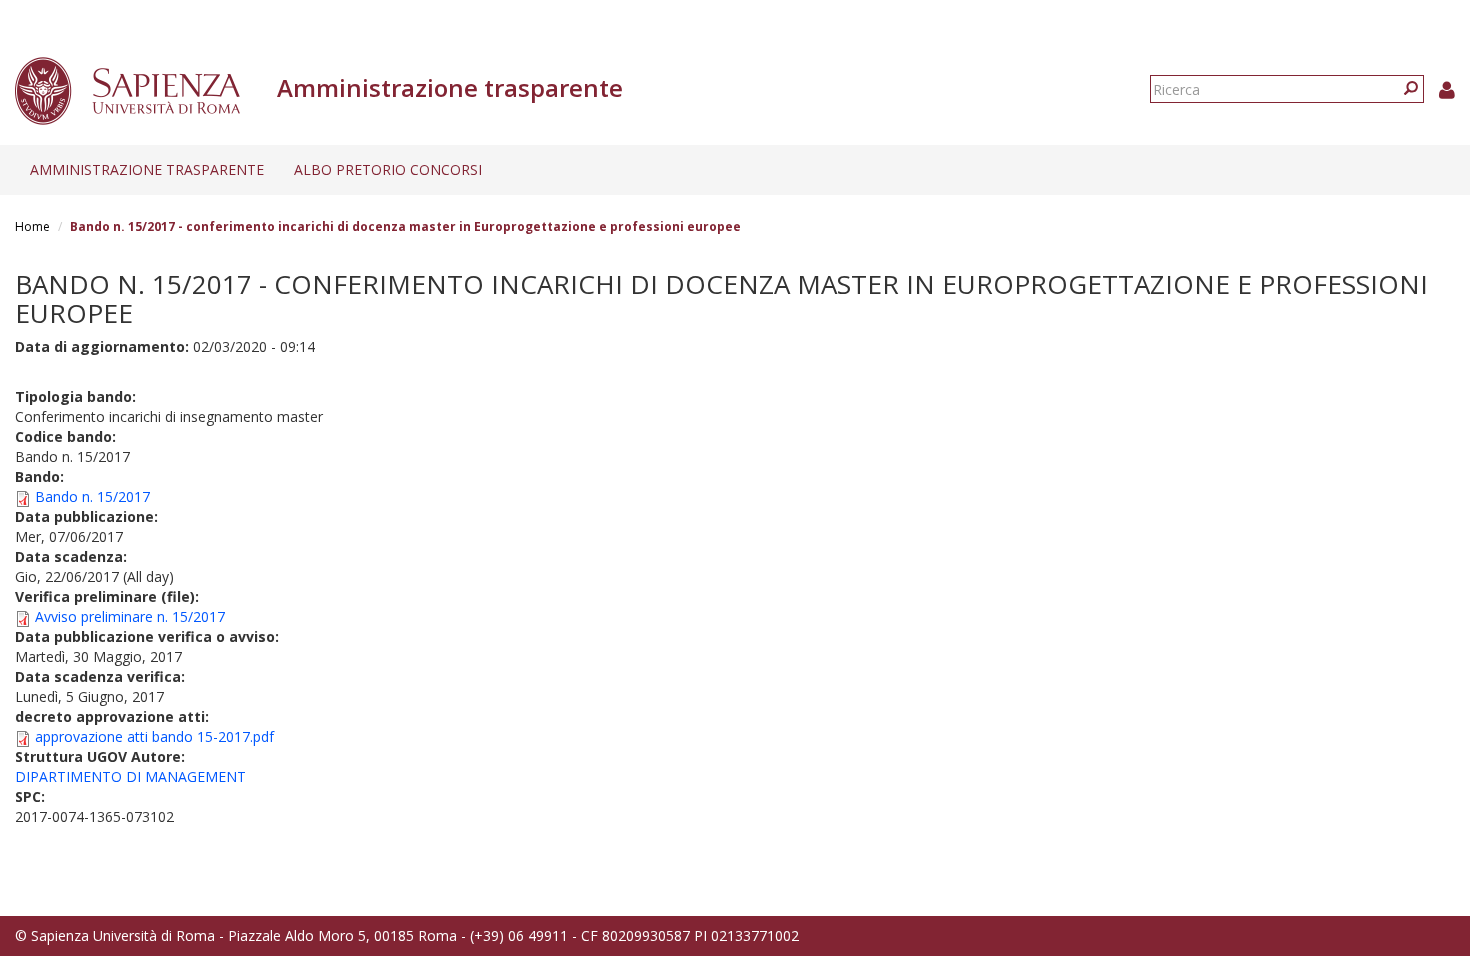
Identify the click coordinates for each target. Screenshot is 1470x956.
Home (32, 226)
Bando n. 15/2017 (92, 496)
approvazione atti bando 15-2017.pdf (154, 736)
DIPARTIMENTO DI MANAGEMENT (130, 776)
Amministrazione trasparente (147, 169)
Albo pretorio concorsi (388, 169)
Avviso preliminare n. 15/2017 (130, 616)
